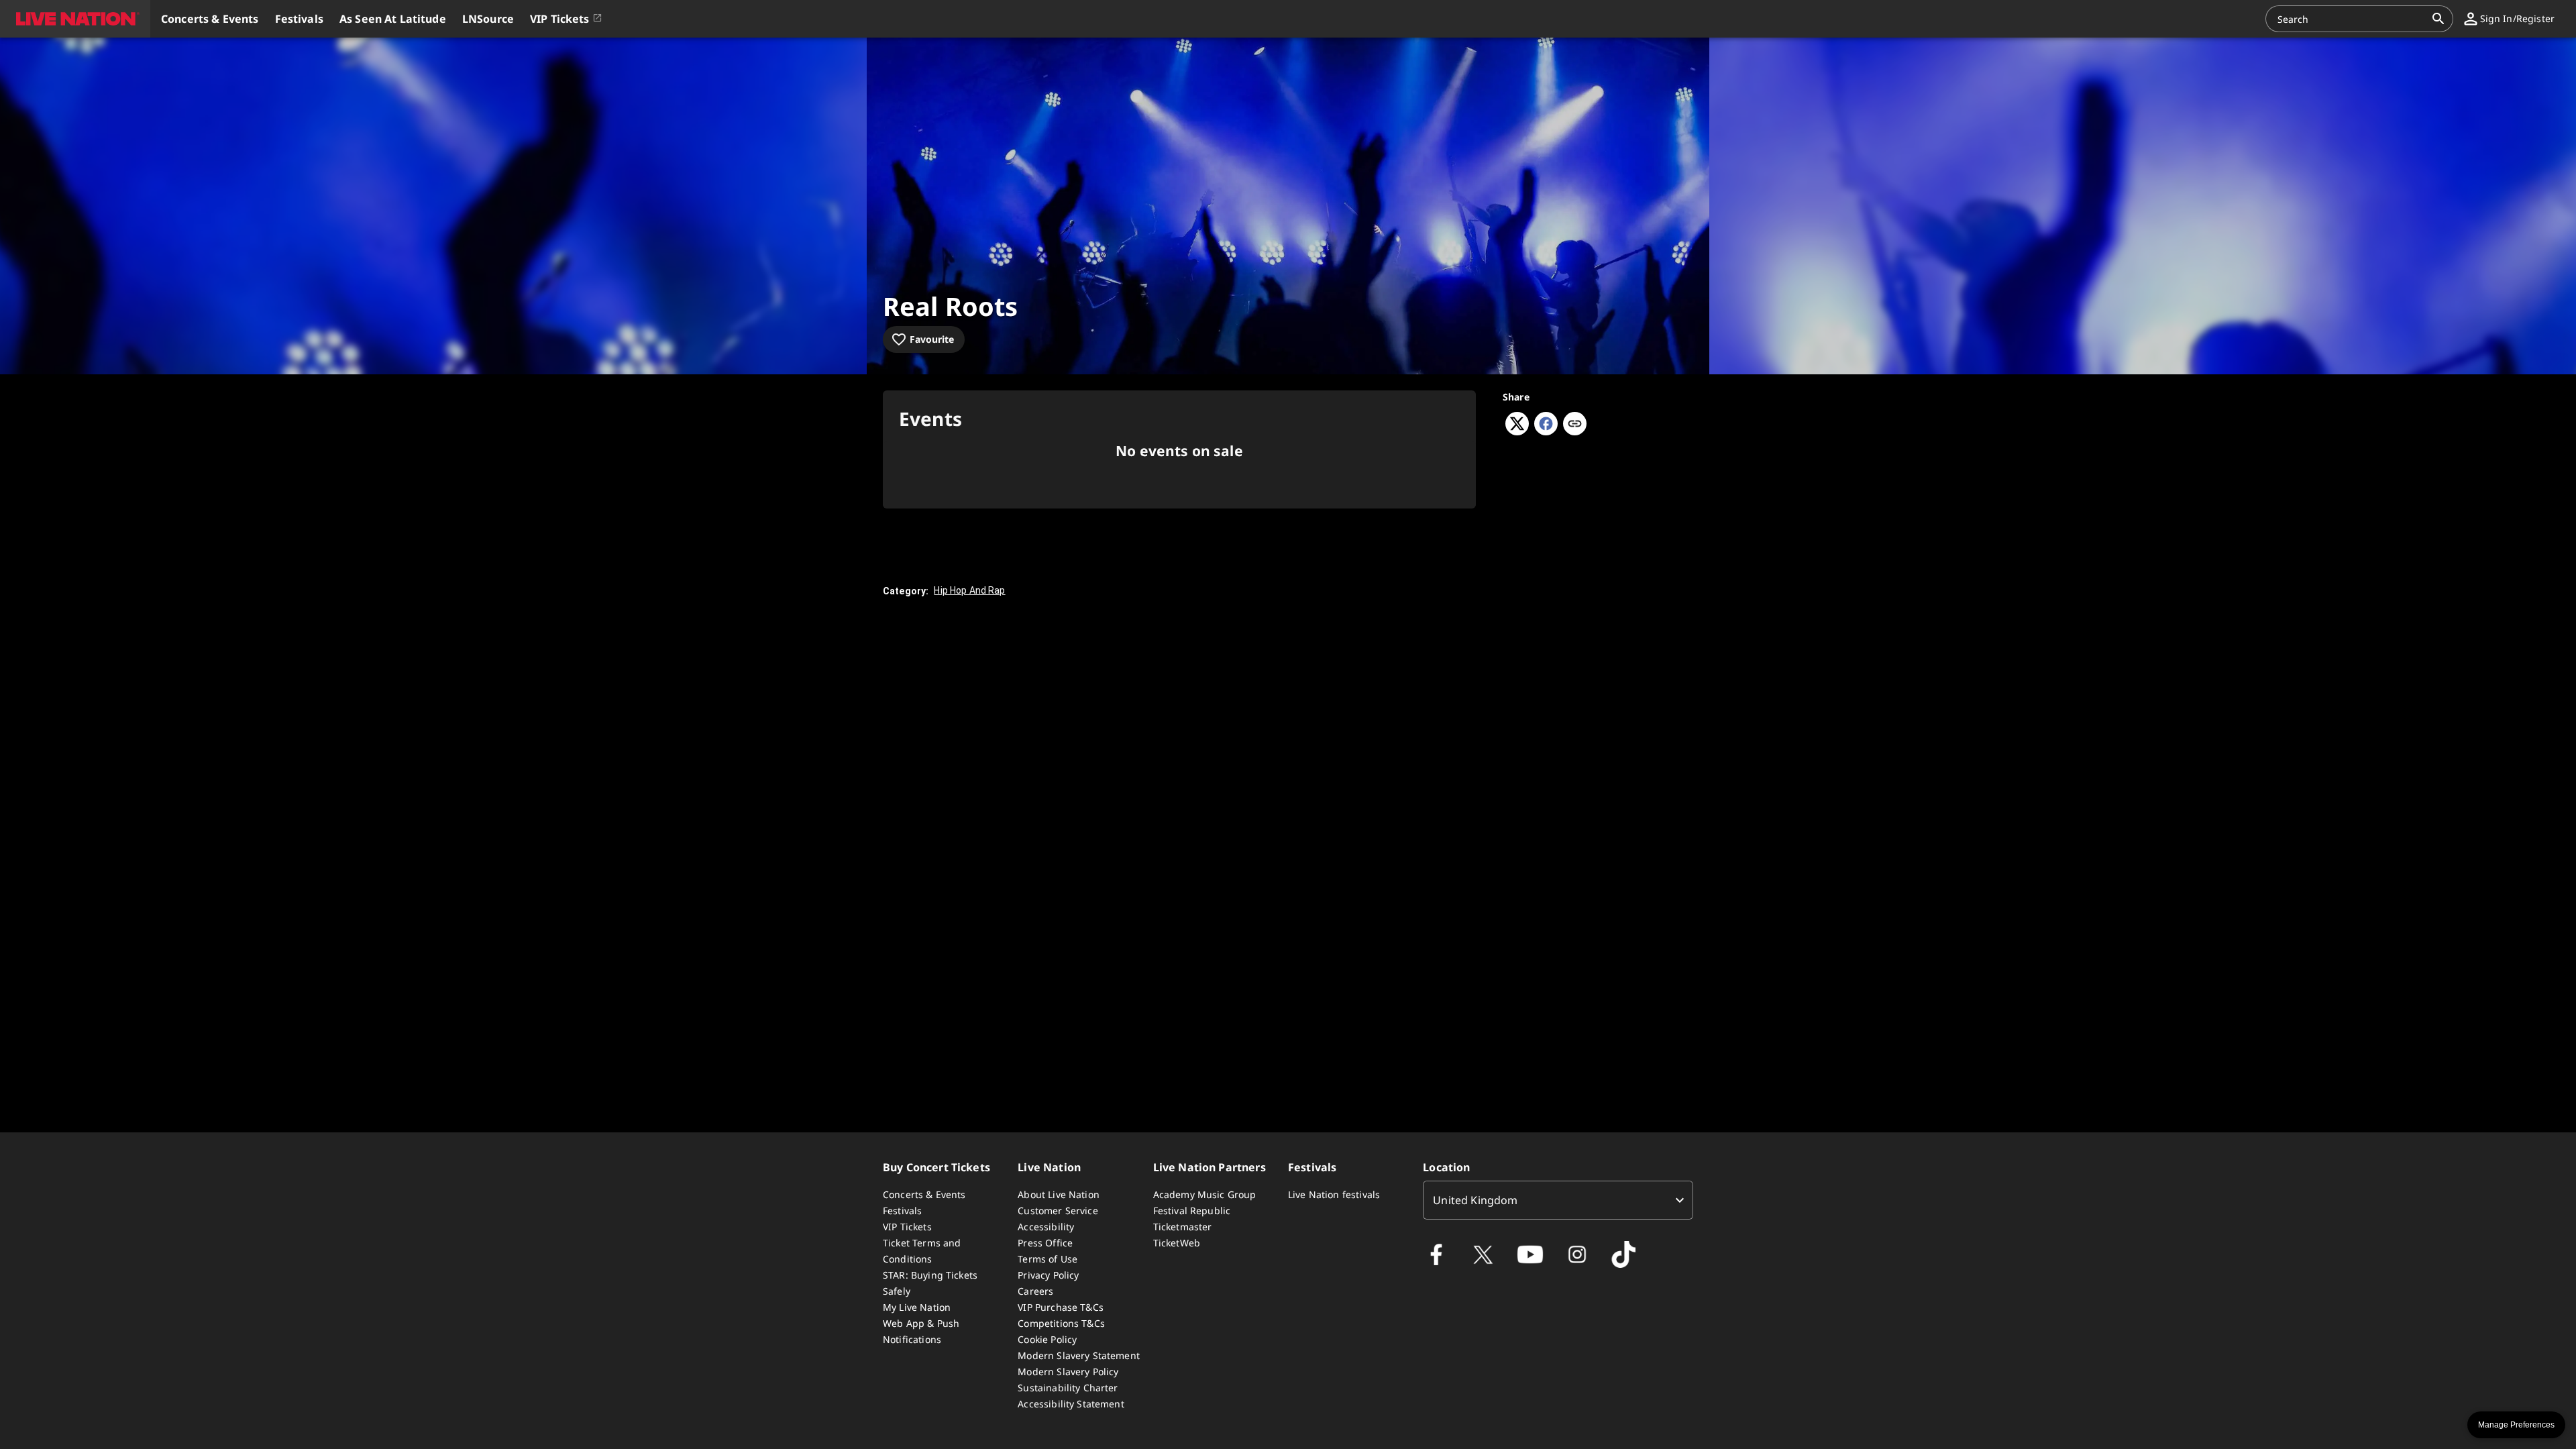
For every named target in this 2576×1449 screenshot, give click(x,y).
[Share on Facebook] (1546, 431)
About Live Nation (1059, 1194)
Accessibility (1046, 1227)
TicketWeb (1177, 1243)
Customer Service (1058, 1211)
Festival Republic (1192, 1211)
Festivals (902, 1211)
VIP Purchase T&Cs (1061, 1307)
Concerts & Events (924, 1194)
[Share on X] (1517, 431)
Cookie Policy (1047, 1339)
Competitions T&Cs (1061, 1323)
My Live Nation (917, 1307)
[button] (75, 19)
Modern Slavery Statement (1079, 1355)
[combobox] (2351, 19)
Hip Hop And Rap (969, 590)
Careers (1035, 1291)
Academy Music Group (1205, 1194)
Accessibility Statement (1071, 1404)
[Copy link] (1575, 425)
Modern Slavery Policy (1068, 1372)
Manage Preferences (2516, 1425)
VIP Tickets (907, 1227)
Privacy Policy (1048, 1275)
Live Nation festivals (1334, 1194)
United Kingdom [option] (1475, 1200)
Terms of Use (1048, 1259)
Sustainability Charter (1068, 1388)
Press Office (1045, 1243)
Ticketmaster (1183, 1227)
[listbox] (1558, 1200)
